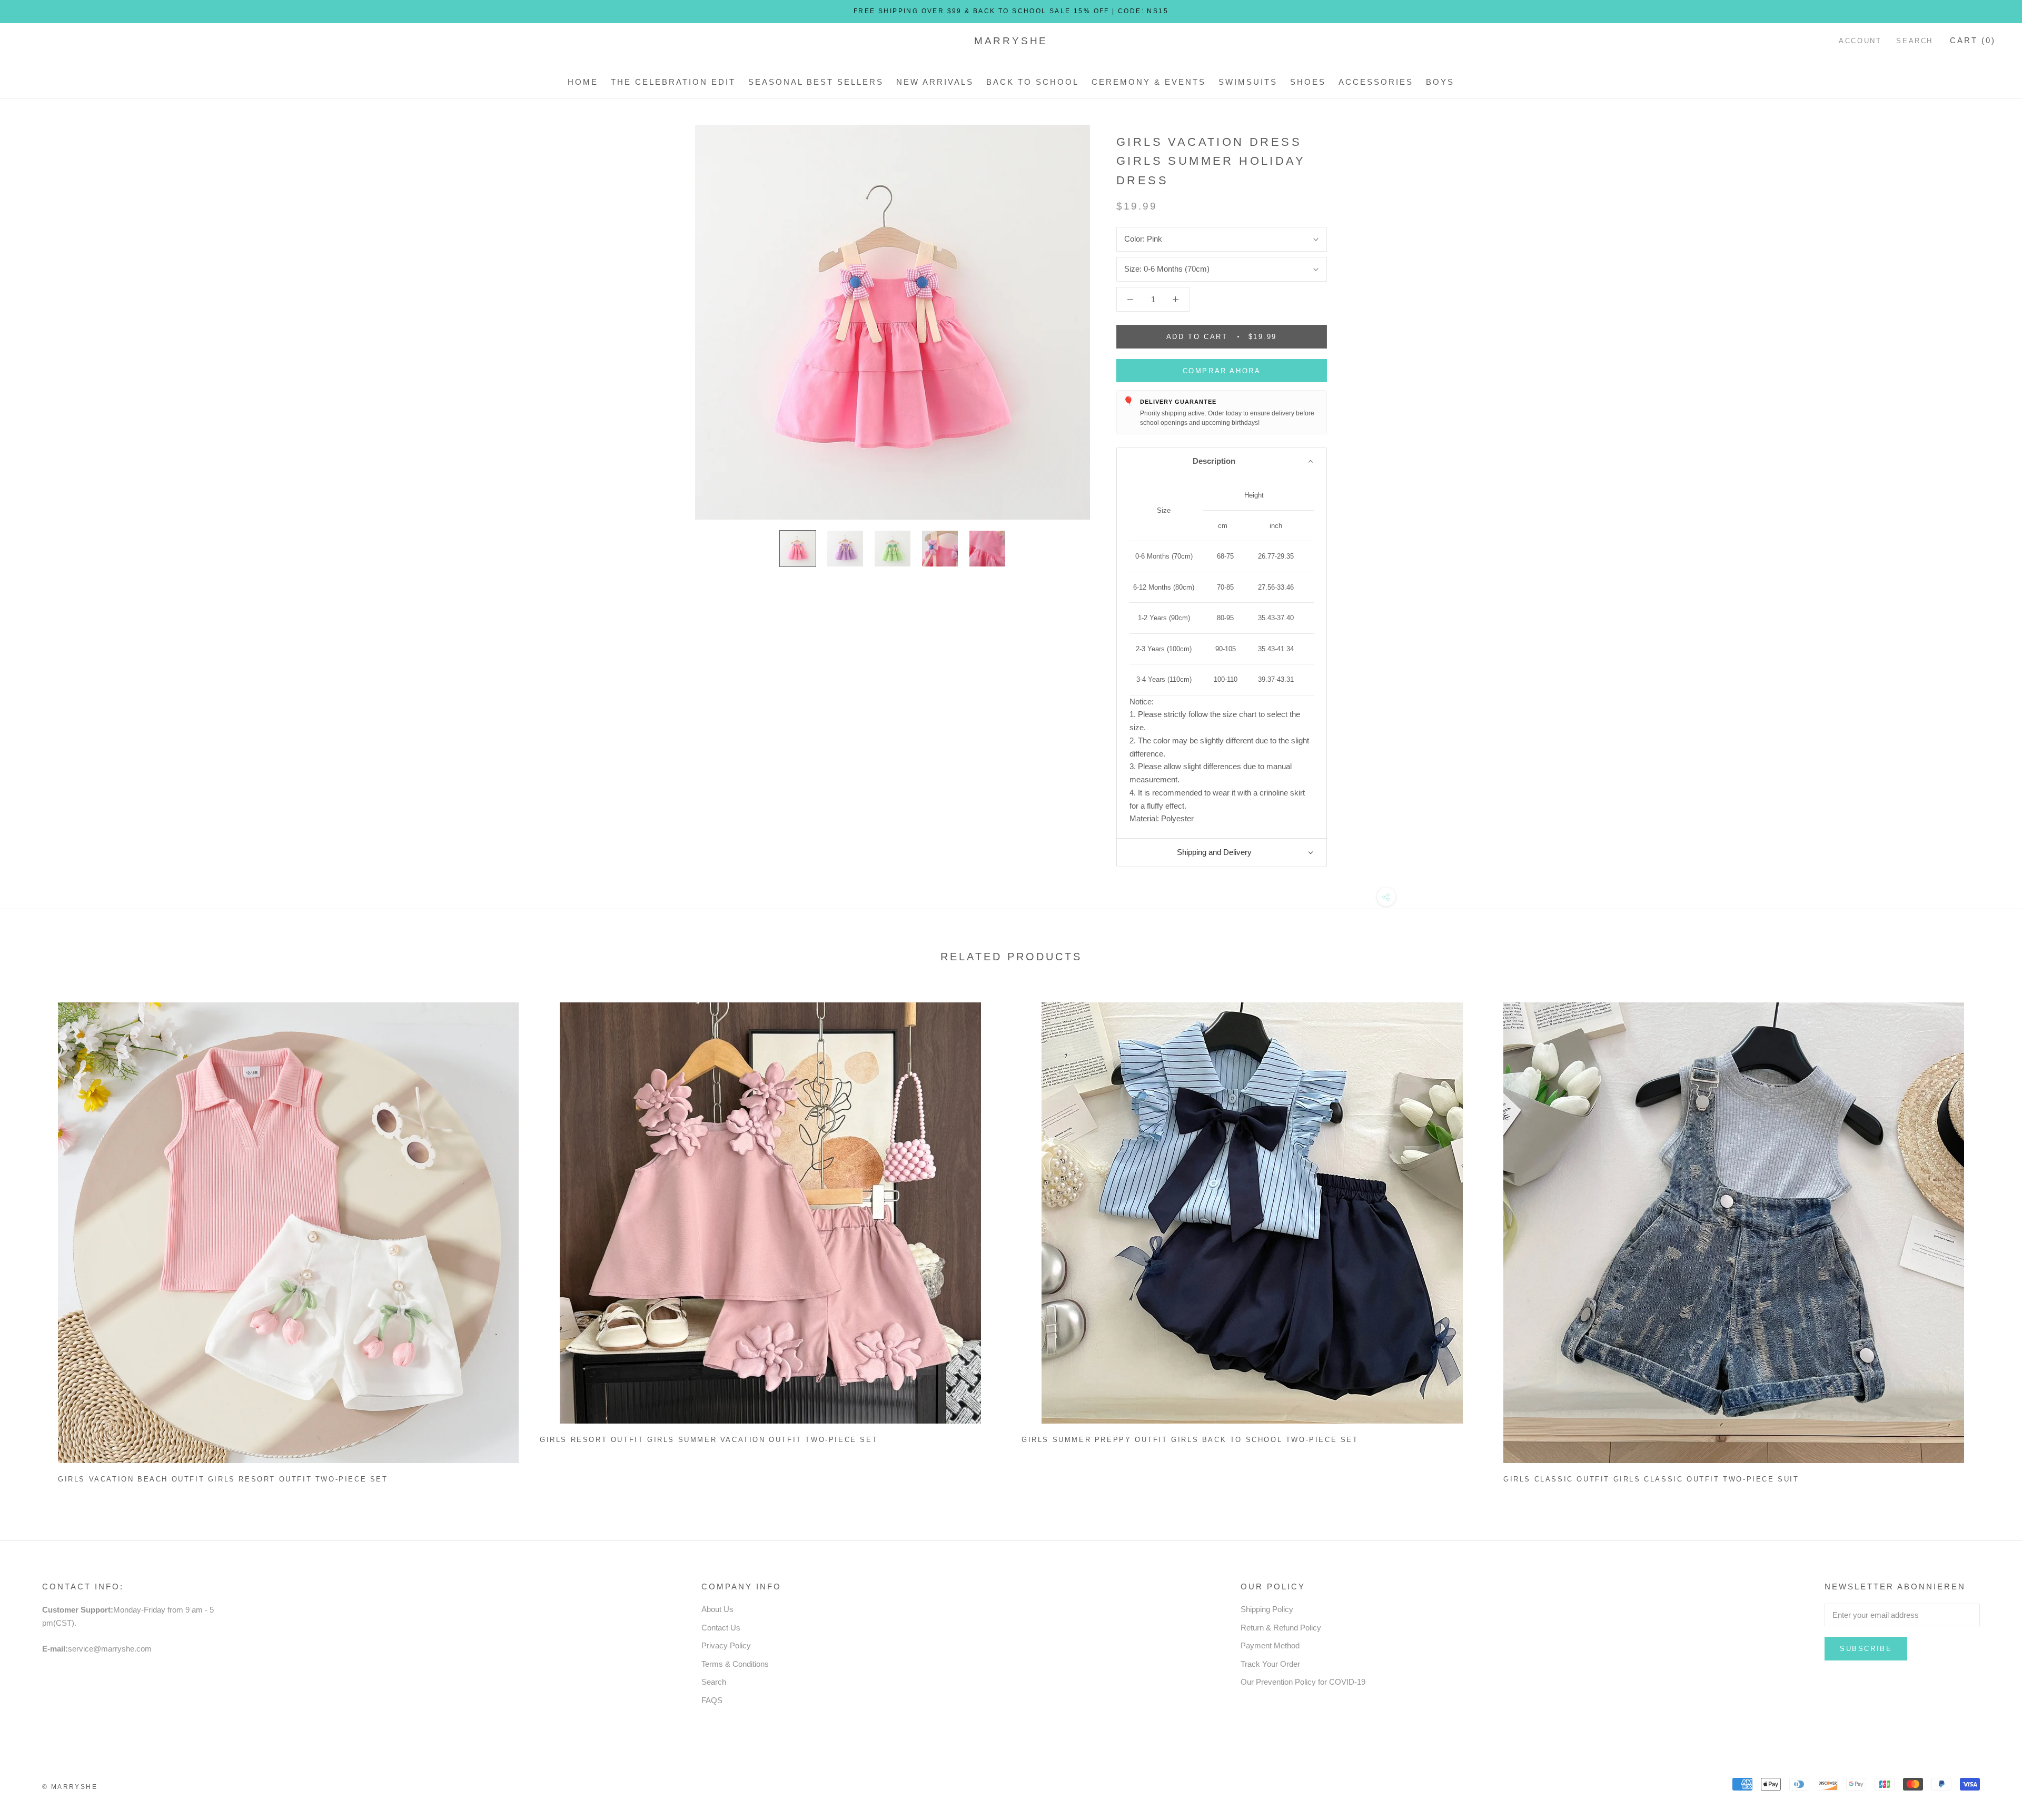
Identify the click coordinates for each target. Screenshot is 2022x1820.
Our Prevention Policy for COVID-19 (1303, 1682)
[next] (1989, 1239)
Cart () (1973, 40)
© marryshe (70, 1787)
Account (1860, 41)
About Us (717, 1609)
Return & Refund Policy (1281, 1628)
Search (1915, 41)
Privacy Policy (726, 1645)
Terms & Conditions (735, 1664)
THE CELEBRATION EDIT (673, 82)
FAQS (712, 1700)
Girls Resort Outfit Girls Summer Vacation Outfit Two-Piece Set (709, 1440)
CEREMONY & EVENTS (1149, 82)
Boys (1440, 82)
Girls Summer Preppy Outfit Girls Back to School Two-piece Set (1190, 1440)
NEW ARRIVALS (935, 82)
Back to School (1033, 82)
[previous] (33, 1239)
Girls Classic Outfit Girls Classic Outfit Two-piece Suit (1651, 1479)
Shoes (1308, 82)
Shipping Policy (1267, 1609)
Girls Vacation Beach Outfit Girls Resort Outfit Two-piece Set (223, 1479)
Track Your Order (1270, 1664)
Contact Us (721, 1628)
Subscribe (1866, 1649)
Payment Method (1270, 1645)
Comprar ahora (1222, 371)
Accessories (1376, 82)
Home (583, 82)
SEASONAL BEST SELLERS (816, 82)
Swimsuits (1248, 82)
